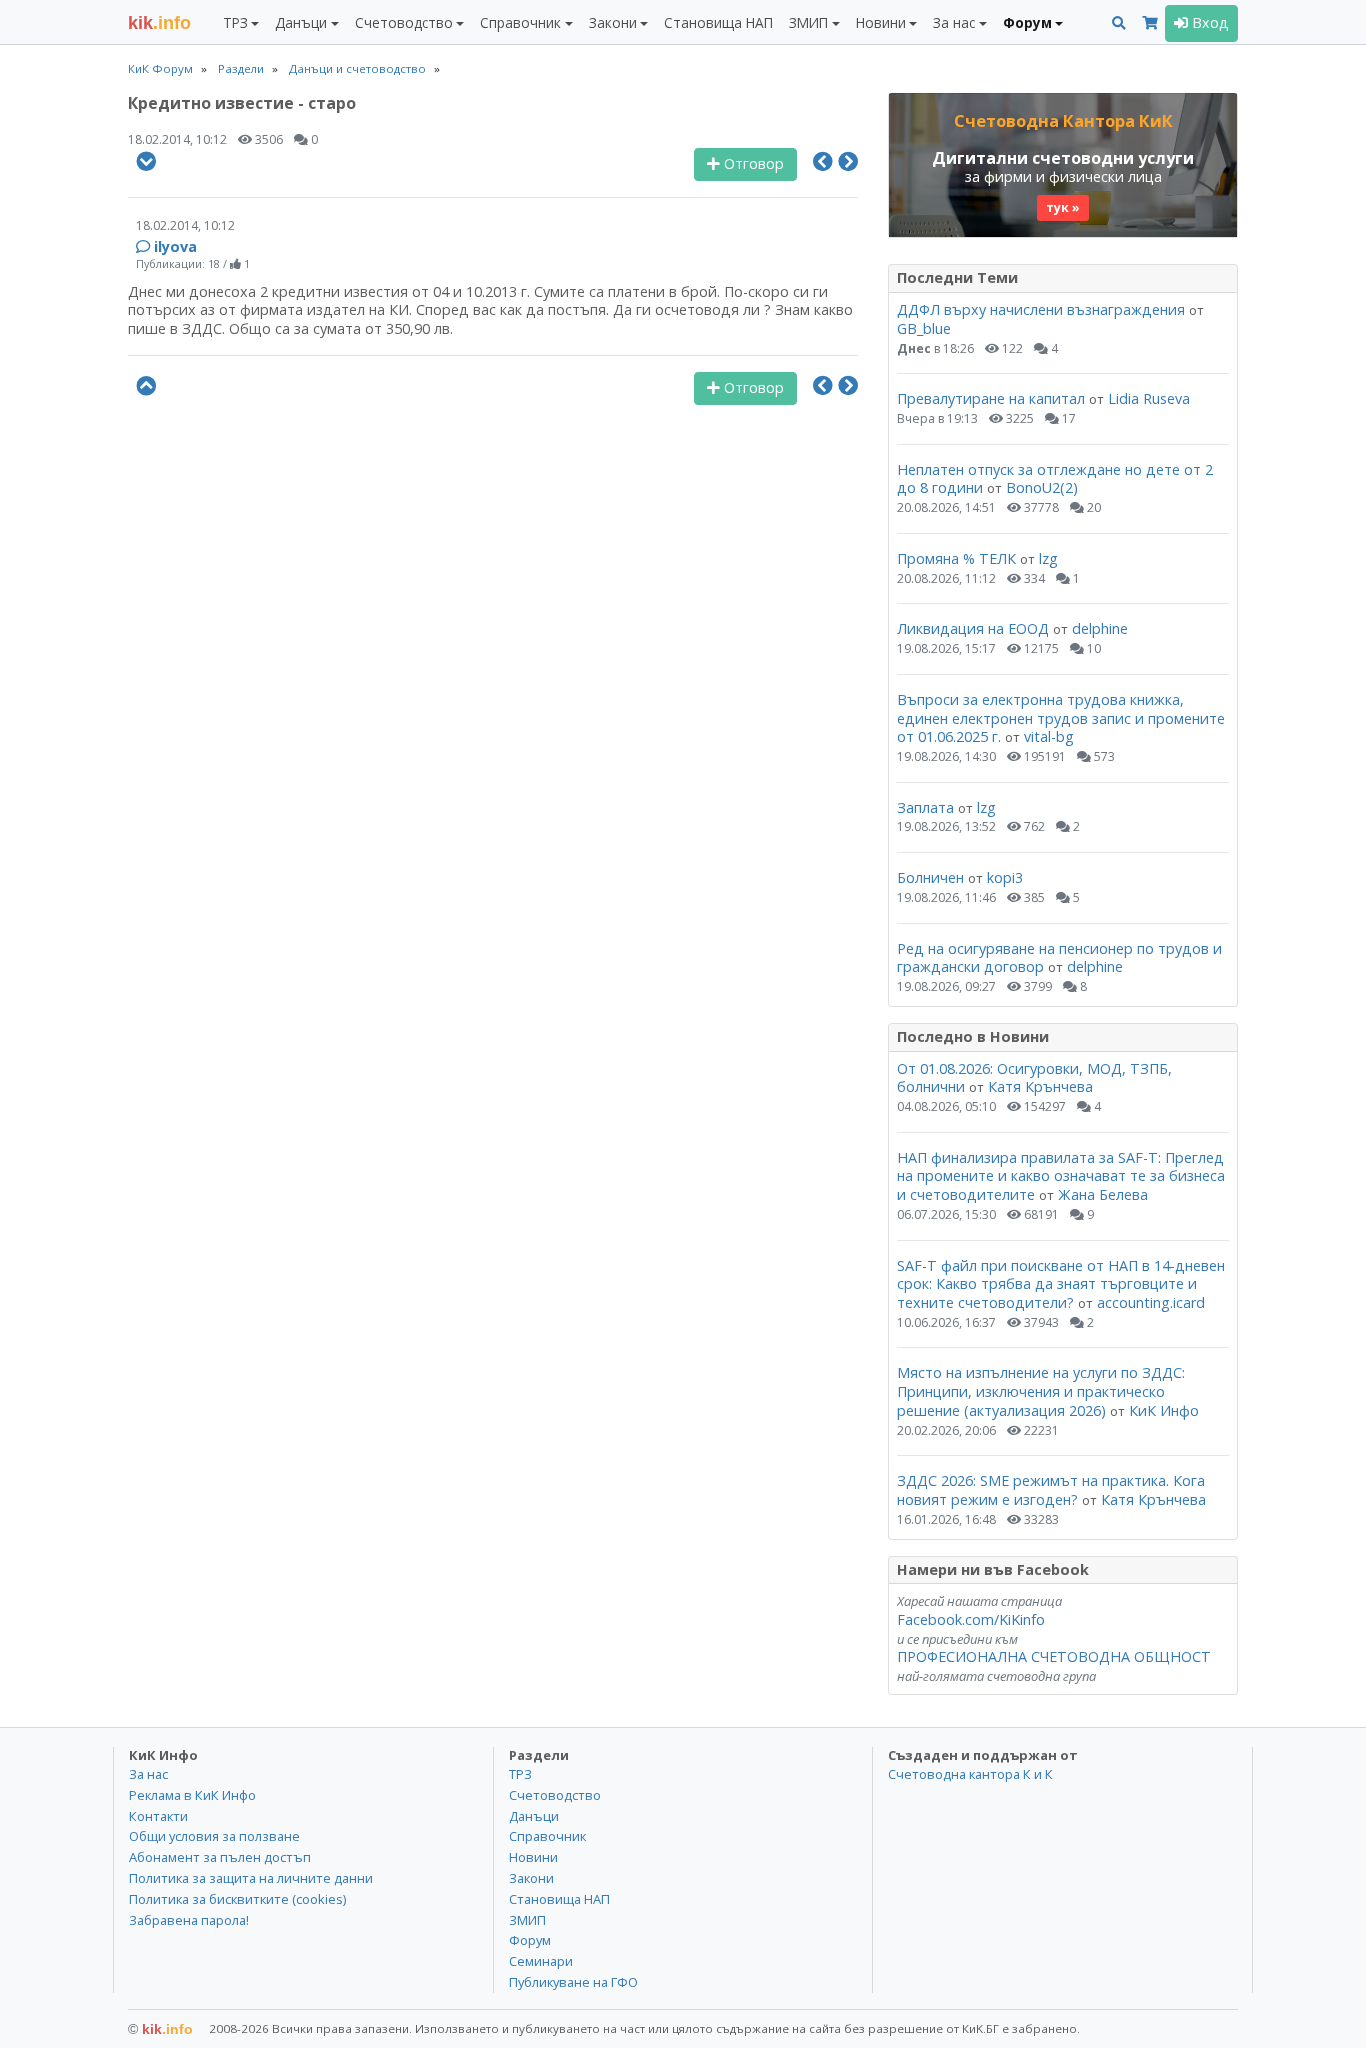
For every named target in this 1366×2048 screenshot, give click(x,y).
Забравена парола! (189, 1920)
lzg (1048, 558)
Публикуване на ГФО (573, 1982)
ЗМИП (527, 1920)
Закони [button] (613, 22)
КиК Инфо (1164, 1410)
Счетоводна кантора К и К (970, 1774)
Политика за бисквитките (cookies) (237, 1899)
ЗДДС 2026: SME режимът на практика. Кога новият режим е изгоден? (1051, 1490)
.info (159, 23)
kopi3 (1005, 877)
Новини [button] (881, 22)
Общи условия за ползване (214, 1836)
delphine (1100, 628)
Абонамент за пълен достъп (220, 1857)
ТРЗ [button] (235, 22)
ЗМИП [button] (808, 22)
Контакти (158, 1816)
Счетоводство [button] (404, 22)
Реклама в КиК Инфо (192, 1795)
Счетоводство (555, 1795)
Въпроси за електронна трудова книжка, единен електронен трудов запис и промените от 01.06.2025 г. (1061, 718)
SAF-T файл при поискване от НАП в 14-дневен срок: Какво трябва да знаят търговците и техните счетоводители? (1061, 1284)
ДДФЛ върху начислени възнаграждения (1041, 309)
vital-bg (1049, 736)
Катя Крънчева (1040, 1086)
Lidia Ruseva (1149, 398)
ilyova (175, 246)
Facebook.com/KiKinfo (971, 1619)
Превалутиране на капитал (991, 398)
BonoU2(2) (1042, 487)
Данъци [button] (301, 22)
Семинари (541, 1961)
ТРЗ (520, 1774)
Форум (530, 1940)
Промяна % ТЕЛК (956, 558)
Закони (531, 1878)
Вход (1208, 22)
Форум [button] (1027, 22)
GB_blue (924, 328)
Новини (533, 1857)
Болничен (930, 877)
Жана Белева (1103, 1194)
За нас (148, 1774)
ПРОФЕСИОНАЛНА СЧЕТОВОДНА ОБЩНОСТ (1054, 1656)
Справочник (547, 1836)
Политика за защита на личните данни (251, 1878)
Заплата (925, 807)
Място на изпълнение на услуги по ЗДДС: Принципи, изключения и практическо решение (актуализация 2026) (1041, 1391)
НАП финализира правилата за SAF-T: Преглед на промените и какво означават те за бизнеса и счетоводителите (1061, 1176)
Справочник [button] (520, 22)
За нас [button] (954, 22)
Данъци (534, 1816)
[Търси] (1119, 23)
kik (160, 2029)
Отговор (752, 163)
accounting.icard (1151, 1302)
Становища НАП (718, 22)
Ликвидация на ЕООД (973, 628)
